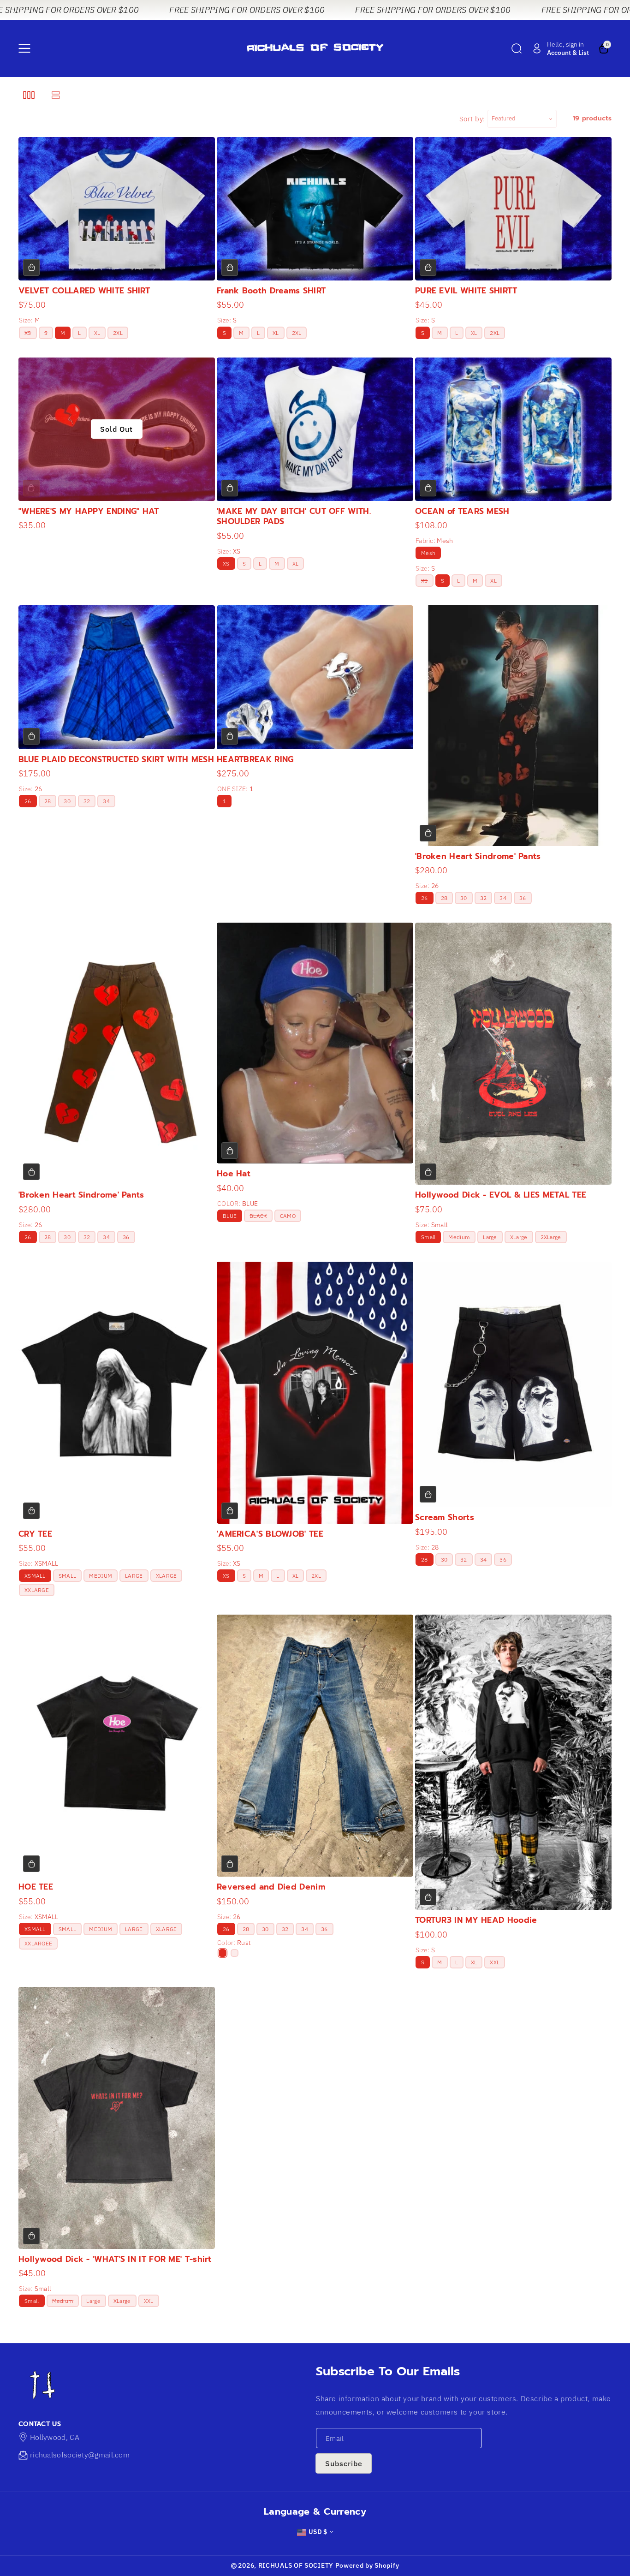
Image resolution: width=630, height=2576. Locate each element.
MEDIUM (101, 1576)
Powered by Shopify (367, 2565)
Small (428, 1237)
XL (97, 333)
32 (87, 801)
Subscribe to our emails (388, 2371)
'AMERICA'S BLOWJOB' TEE (270, 1534)
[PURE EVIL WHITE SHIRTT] (513, 209)
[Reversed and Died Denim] (315, 1746)
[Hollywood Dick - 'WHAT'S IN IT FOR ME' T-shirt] (117, 2118)
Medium (459, 1237)
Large (490, 1237)
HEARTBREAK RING (255, 759)
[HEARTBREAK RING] (315, 677)
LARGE (134, 1576)
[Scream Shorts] (513, 1384)
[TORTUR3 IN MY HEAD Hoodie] (513, 1762)
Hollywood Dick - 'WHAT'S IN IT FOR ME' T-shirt (115, 2259)
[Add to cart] (31, 268)
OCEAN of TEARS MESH (462, 511)
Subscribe (344, 2463)
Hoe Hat (234, 1174)
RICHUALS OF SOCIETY (296, 2565)
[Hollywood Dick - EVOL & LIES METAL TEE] (513, 1054)
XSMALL (35, 1576)
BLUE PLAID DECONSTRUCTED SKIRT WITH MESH (116, 759)
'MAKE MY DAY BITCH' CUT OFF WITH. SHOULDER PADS (294, 516)
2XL (118, 333)
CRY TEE (35, 1534)
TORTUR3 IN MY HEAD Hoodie (476, 1920)
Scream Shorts (445, 1517)
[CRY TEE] (117, 1393)
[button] (26, 48)
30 (67, 801)
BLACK (260, 1217)
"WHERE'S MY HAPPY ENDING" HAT (89, 511)
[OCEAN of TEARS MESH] (513, 429)
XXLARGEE (38, 1943)
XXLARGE (37, 1590)
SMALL (68, 1576)
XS (29, 334)
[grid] (29, 95)
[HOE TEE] (117, 1746)
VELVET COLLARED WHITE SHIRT (84, 291)
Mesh (428, 553)
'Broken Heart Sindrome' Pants (478, 856)
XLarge (519, 1237)
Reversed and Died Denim (271, 1887)
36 (523, 898)
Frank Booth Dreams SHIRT (271, 291)
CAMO (288, 1216)
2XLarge (551, 1237)
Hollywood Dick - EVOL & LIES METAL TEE (501, 1195)
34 (106, 801)
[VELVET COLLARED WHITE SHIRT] (117, 209)
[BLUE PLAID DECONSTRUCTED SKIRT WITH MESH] (117, 677)
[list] (56, 95)
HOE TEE (36, 1887)
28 (48, 801)
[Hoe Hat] (315, 1043)
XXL (495, 1962)
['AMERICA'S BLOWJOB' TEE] (315, 1393)
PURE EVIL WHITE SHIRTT (466, 291)
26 (28, 801)
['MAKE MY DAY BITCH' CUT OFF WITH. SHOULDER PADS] (315, 429)
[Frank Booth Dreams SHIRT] (315, 209)
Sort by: (472, 119)
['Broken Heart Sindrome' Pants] (513, 725)
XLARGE (166, 1576)
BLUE (230, 1216)
